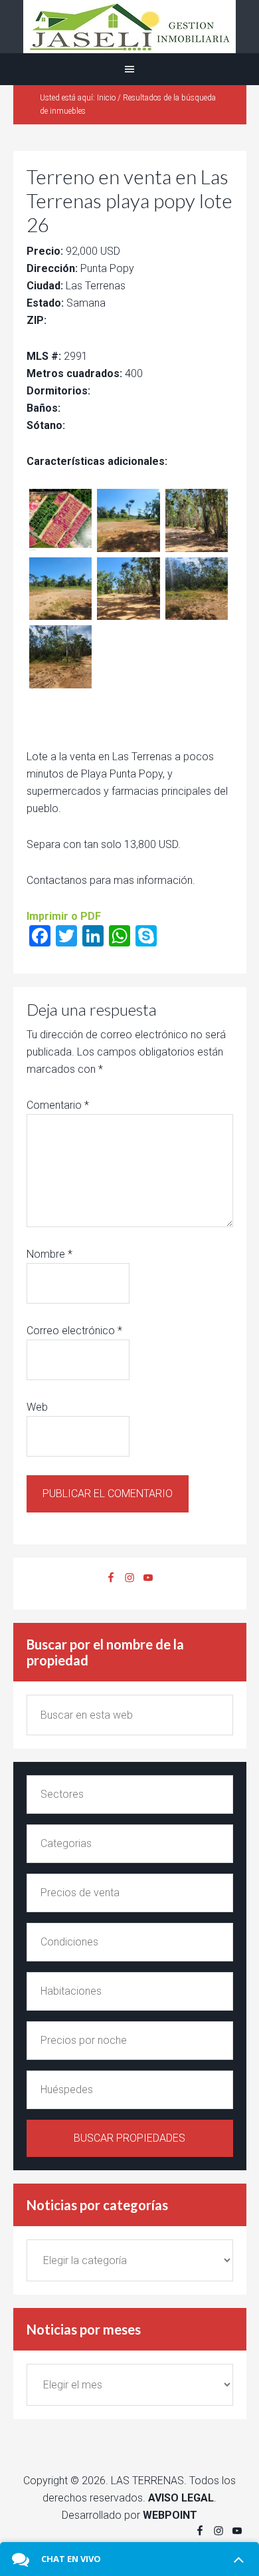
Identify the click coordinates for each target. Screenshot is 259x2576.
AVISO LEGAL (181, 2498)
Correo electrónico (74, 1331)
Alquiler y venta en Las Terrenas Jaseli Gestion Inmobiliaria (129, 27)
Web (37, 1407)
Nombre (49, 1254)
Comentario (58, 1105)
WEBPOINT (170, 2515)
